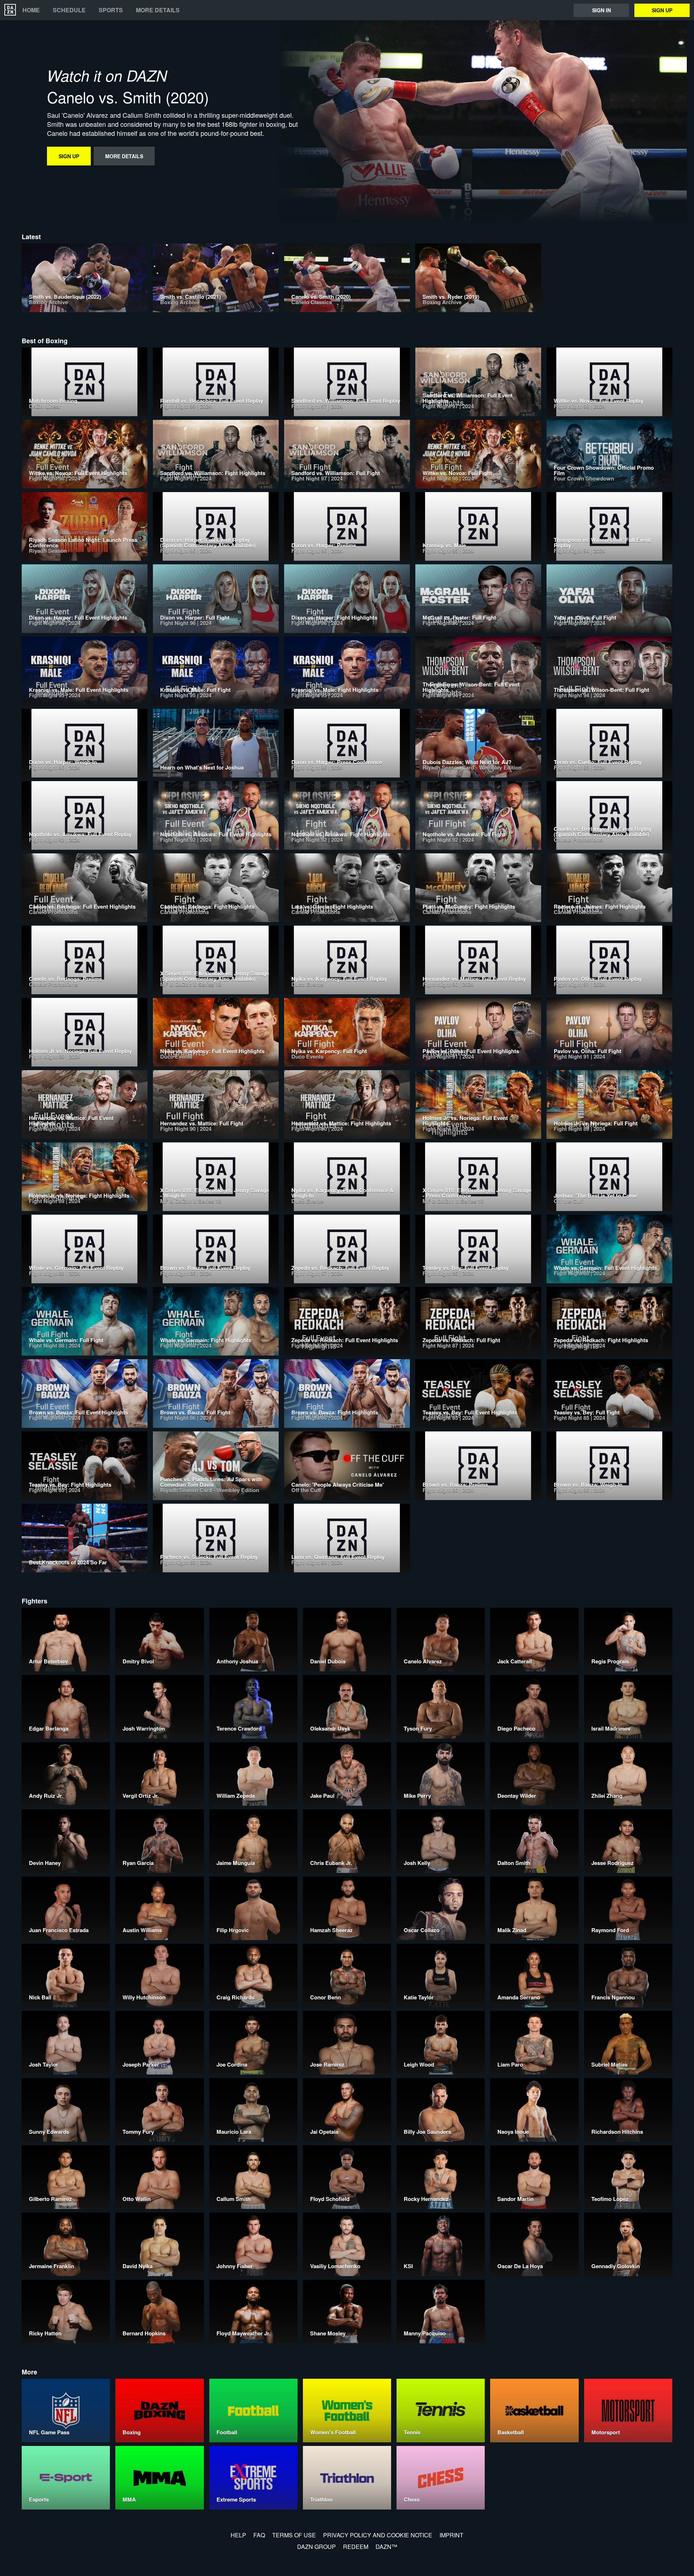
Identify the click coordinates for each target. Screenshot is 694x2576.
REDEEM (356, 2547)
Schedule (69, 10)
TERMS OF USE (294, 2535)
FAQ (259, 2535)
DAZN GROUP (316, 2547)
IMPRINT (451, 2535)
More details (158, 10)
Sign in (601, 10)
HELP (238, 2535)
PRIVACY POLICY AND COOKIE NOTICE (378, 2535)
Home (31, 10)
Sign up (662, 10)
